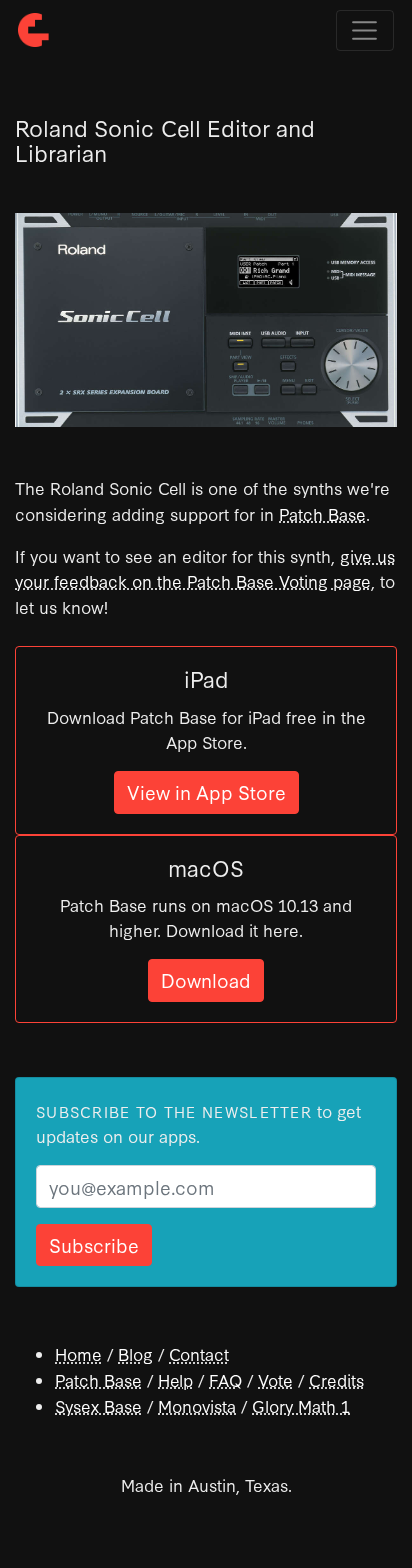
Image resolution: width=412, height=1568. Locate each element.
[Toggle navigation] (365, 31)
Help (175, 1379)
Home (78, 1353)
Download (206, 979)
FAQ (225, 1379)
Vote (275, 1379)
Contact (199, 1353)
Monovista (197, 1405)
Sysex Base (98, 1405)
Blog (135, 1353)
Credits (336, 1379)
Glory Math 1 (301, 1405)
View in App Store (206, 791)
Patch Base (322, 513)
